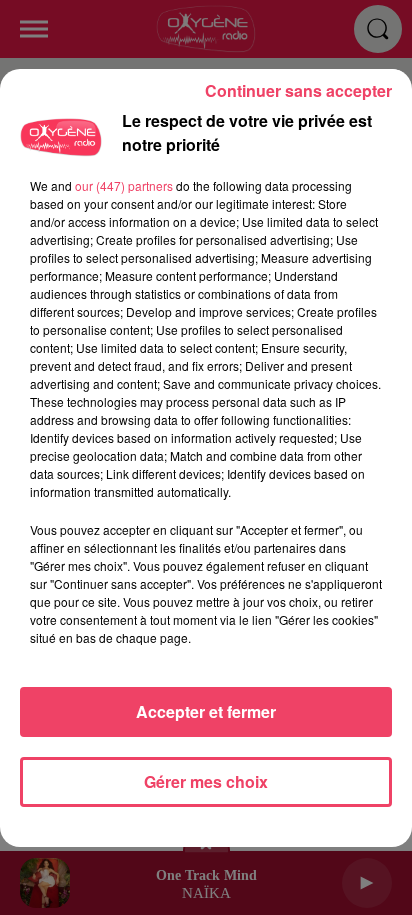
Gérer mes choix (206, 781)
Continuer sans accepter (298, 90)
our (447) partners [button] (124, 185)
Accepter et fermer (206, 711)
